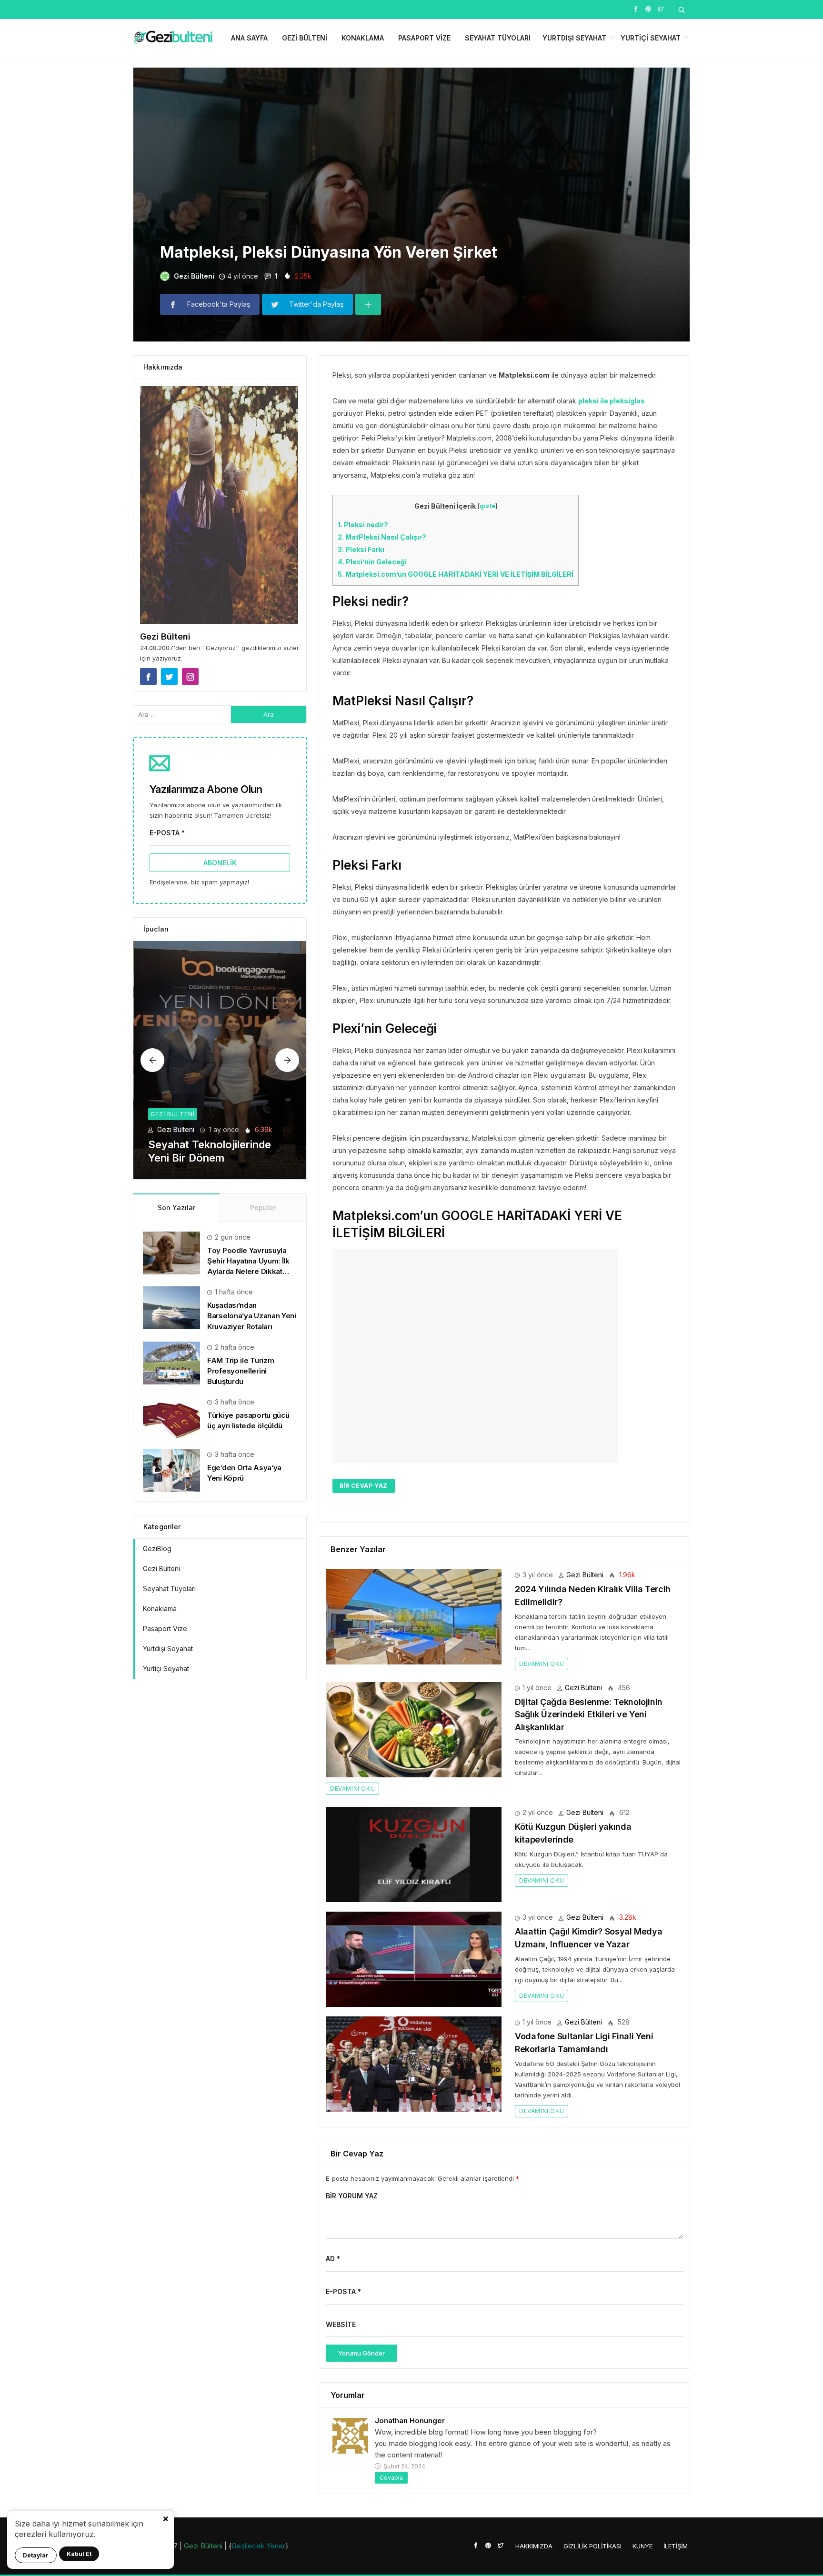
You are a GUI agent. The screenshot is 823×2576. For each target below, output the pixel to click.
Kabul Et (79, 2554)
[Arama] (682, 10)
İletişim (676, 2546)
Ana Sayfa (249, 38)
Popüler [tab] (263, 1208)
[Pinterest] (648, 8)
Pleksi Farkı (361, 549)
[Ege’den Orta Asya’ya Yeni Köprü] (171, 1469)
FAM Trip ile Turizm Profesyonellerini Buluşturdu (241, 1371)
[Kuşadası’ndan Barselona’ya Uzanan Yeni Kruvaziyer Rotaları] (171, 1307)
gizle (487, 506)
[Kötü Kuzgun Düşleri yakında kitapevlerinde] (414, 1854)
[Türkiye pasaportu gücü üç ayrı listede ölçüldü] (171, 1417)
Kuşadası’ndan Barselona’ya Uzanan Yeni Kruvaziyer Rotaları (252, 1316)
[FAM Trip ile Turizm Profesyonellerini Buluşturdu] (171, 1362)
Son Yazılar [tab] (176, 1208)
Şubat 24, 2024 (404, 2466)
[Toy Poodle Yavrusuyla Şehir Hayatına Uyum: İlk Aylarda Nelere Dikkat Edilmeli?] (171, 1252)
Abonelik (220, 863)
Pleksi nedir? (363, 525)
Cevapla (391, 2478)
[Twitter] (661, 8)
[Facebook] (636, 8)
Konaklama (363, 38)
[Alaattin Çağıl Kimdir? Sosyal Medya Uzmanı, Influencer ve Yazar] (414, 1959)
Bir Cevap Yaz (364, 1486)
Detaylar (36, 2555)
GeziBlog (157, 1549)
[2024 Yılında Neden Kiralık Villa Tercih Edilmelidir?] (414, 1616)
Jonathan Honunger (410, 2421)
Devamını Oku (542, 1664)
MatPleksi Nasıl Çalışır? (382, 537)
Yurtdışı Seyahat (574, 38)
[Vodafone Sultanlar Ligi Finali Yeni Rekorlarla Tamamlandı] (414, 2063)
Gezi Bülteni (305, 38)
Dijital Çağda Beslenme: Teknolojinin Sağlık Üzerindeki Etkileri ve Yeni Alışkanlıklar (589, 1714)
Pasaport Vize (424, 38)
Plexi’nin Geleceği (372, 562)
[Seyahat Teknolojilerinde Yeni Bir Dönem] (220, 1060)
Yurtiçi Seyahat (651, 38)
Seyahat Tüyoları (498, 38)
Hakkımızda (534, 2546)
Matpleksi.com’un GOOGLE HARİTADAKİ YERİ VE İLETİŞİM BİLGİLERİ (456, 574)
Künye (642, 2546)
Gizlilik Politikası (592, 2546)
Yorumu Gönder (361, 2353)
